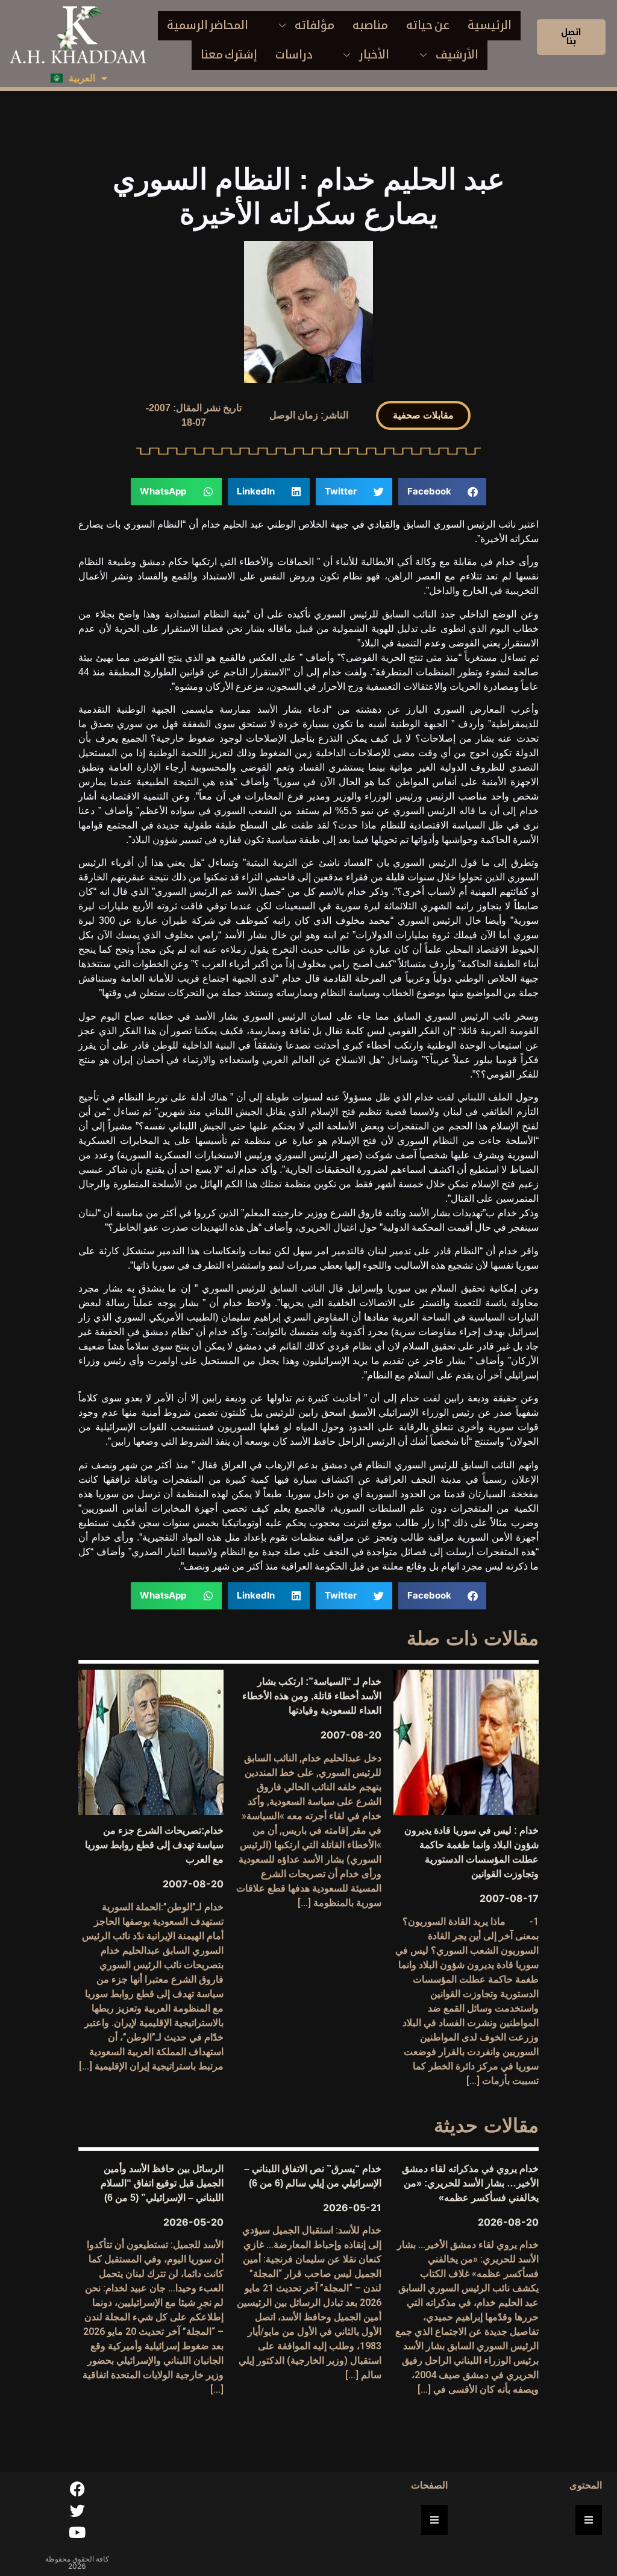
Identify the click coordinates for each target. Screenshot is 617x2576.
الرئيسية (490, 25)
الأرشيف (457, 55)
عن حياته (428, 25)
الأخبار (374, 55)
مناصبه (370, 25)
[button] (423, 415)
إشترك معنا (229, 55)
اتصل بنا (571, 36)
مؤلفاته (315, 25)
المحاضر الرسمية (208, 25)
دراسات (294, 55)
